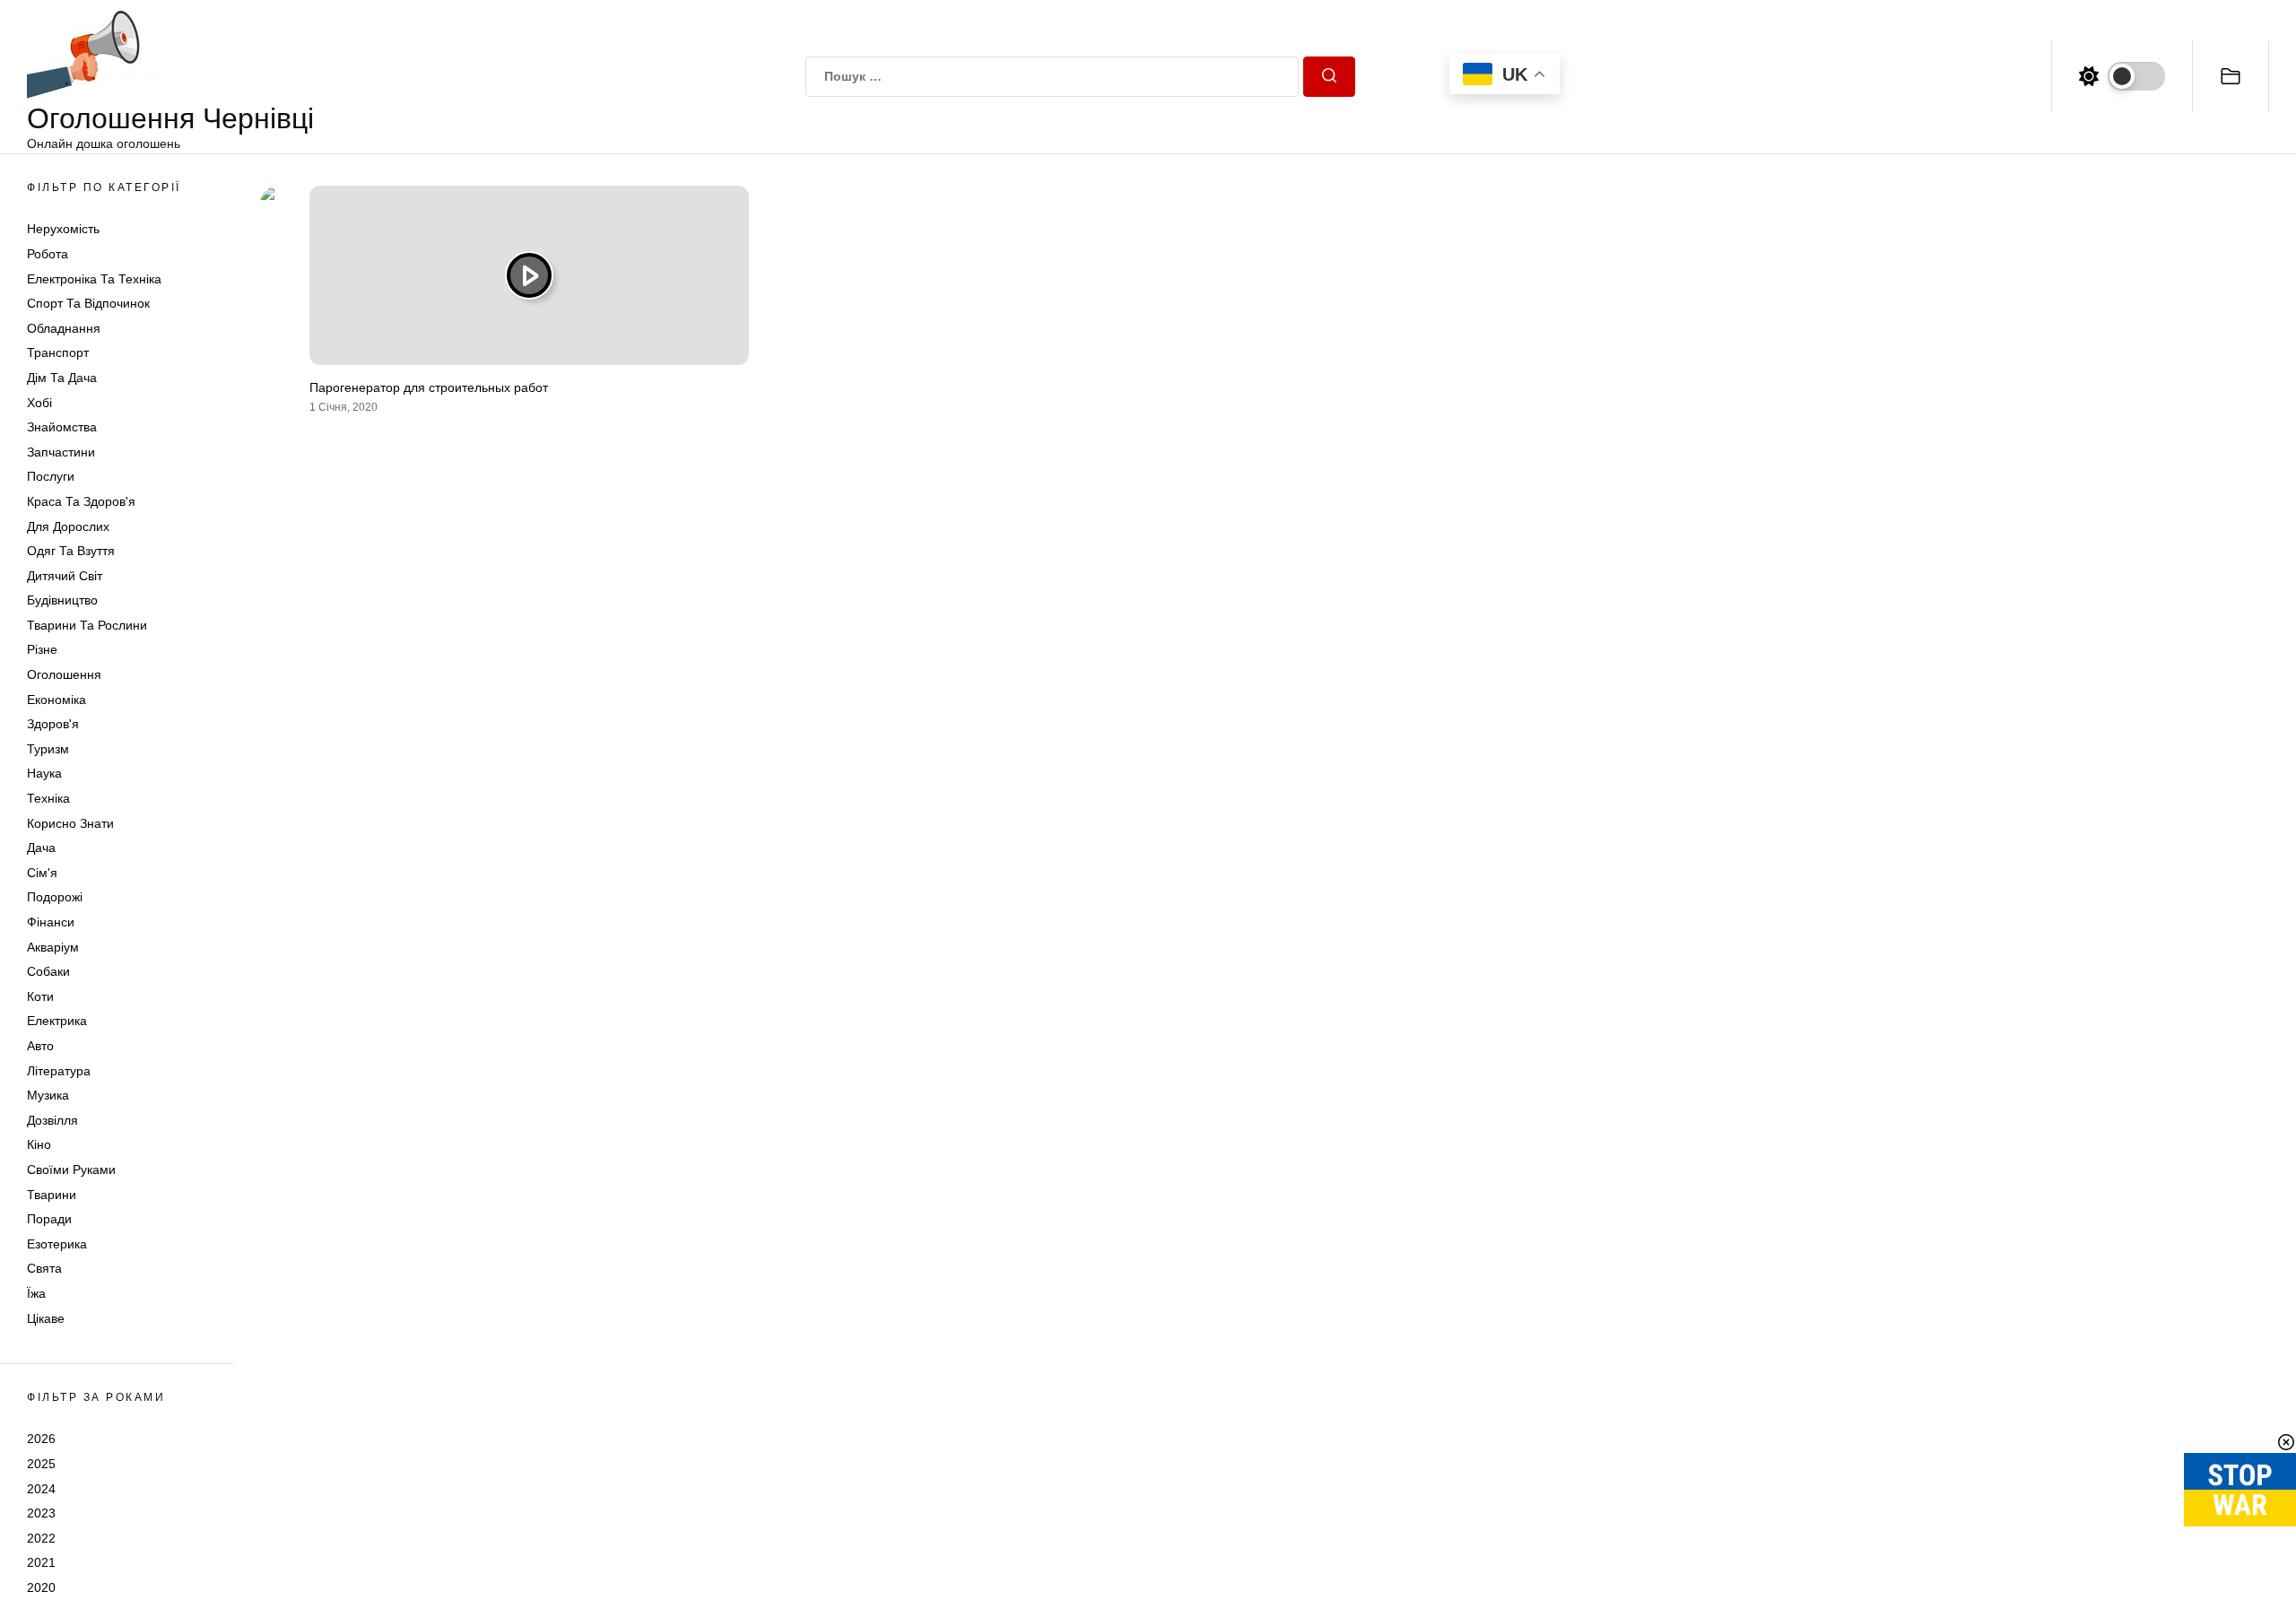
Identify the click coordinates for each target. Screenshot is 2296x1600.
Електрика (57, 1021)
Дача (41, 848)
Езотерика (57, 1244)
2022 (41, 1538)
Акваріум (53, 947)
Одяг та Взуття (71, 551)
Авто (40, 1046)
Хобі (39, 403)
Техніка (48, 798)
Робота (48, 254)
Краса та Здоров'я (81, 501)
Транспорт (58, 352)
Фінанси (51, 922)
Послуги (51, 476)
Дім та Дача (62, 378)
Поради (49, 1219)
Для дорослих (68, 526)
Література (59, 1071)
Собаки (48, 971)
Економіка (57, 700)
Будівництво (62, 600)
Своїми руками (71, 1170)
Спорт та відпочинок (88, 303)
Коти (40, 996)
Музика (48, 1095)
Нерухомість (63, 229)
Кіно (39, 1144)
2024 (41, 1489)
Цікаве (46, 1318)
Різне (42, 649)
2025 (41, 1464)
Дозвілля (52, 1120)
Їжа (36, 1293)
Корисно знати (70, 823)
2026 (41, 1439)
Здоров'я (53, 724)
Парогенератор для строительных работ (429, 387)
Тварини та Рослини (87, 625)
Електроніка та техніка (94, 279)
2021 (41, 1562)
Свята (44, 1268)
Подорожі (55, 897)
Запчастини (61, 452)
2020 (41, 1587)
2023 (41, 1513)
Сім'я (42, 873)
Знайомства (62, 427)
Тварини (52, 1195)
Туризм (48, 749)
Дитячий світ (65, 576)
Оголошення (64, 674)
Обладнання (64, 328)
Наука (44, 773)
